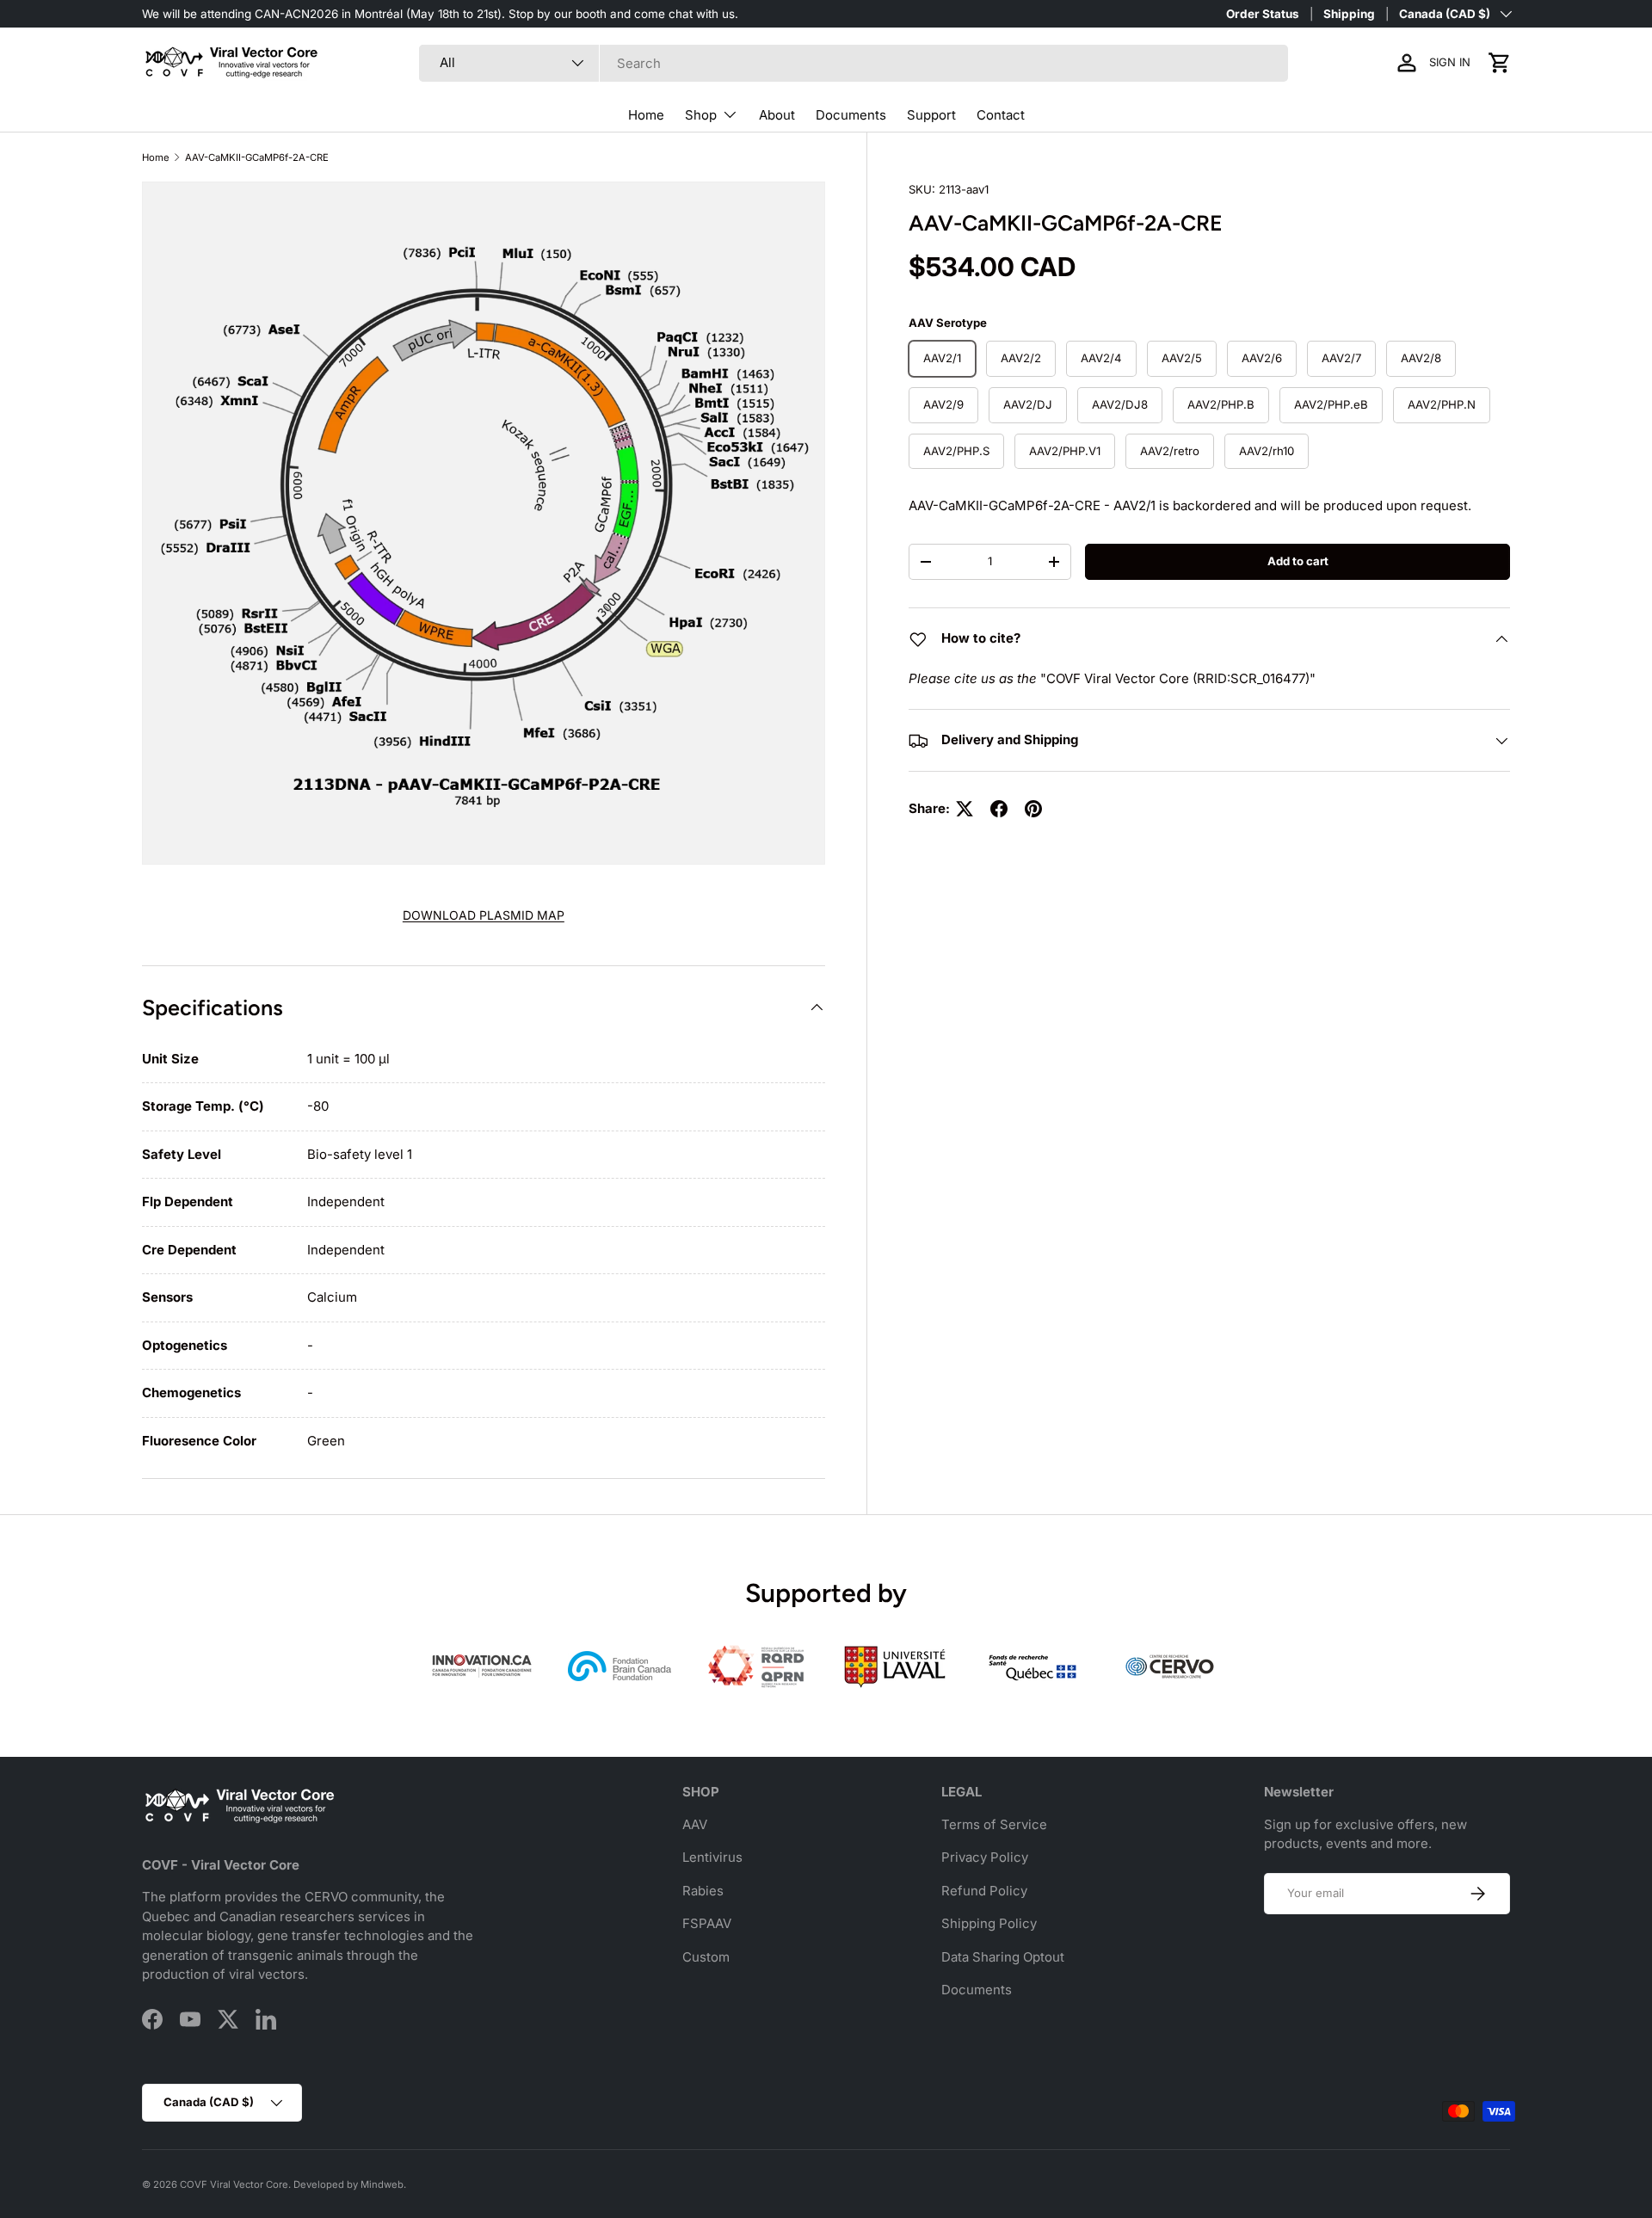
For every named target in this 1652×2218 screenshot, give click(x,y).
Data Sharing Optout (1003, 1957)
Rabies (703, 1891)
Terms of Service (994, 1824)
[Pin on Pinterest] (1033, 809)
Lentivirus (712, 1857)
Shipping (1349, 14)
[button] (1500, 63)
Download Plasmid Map (484, 915)
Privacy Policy (985, 1857)
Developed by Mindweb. (350, 2184)
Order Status (1263, 14)
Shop (701, 115)
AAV (695, 1824)
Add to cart (1298, 561)
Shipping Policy (989, 1923)
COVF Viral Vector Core (234, 2184)
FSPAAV (707, 1923)
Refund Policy (984, 1891)
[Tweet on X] (965, 809)
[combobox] (854, 63)
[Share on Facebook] (999, 809)
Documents (851, 115)
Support (931, 115)
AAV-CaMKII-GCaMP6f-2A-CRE (257, 157)
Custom (706, 1957)
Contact (1001, 115)
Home (646, 115)
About (777, 115)
